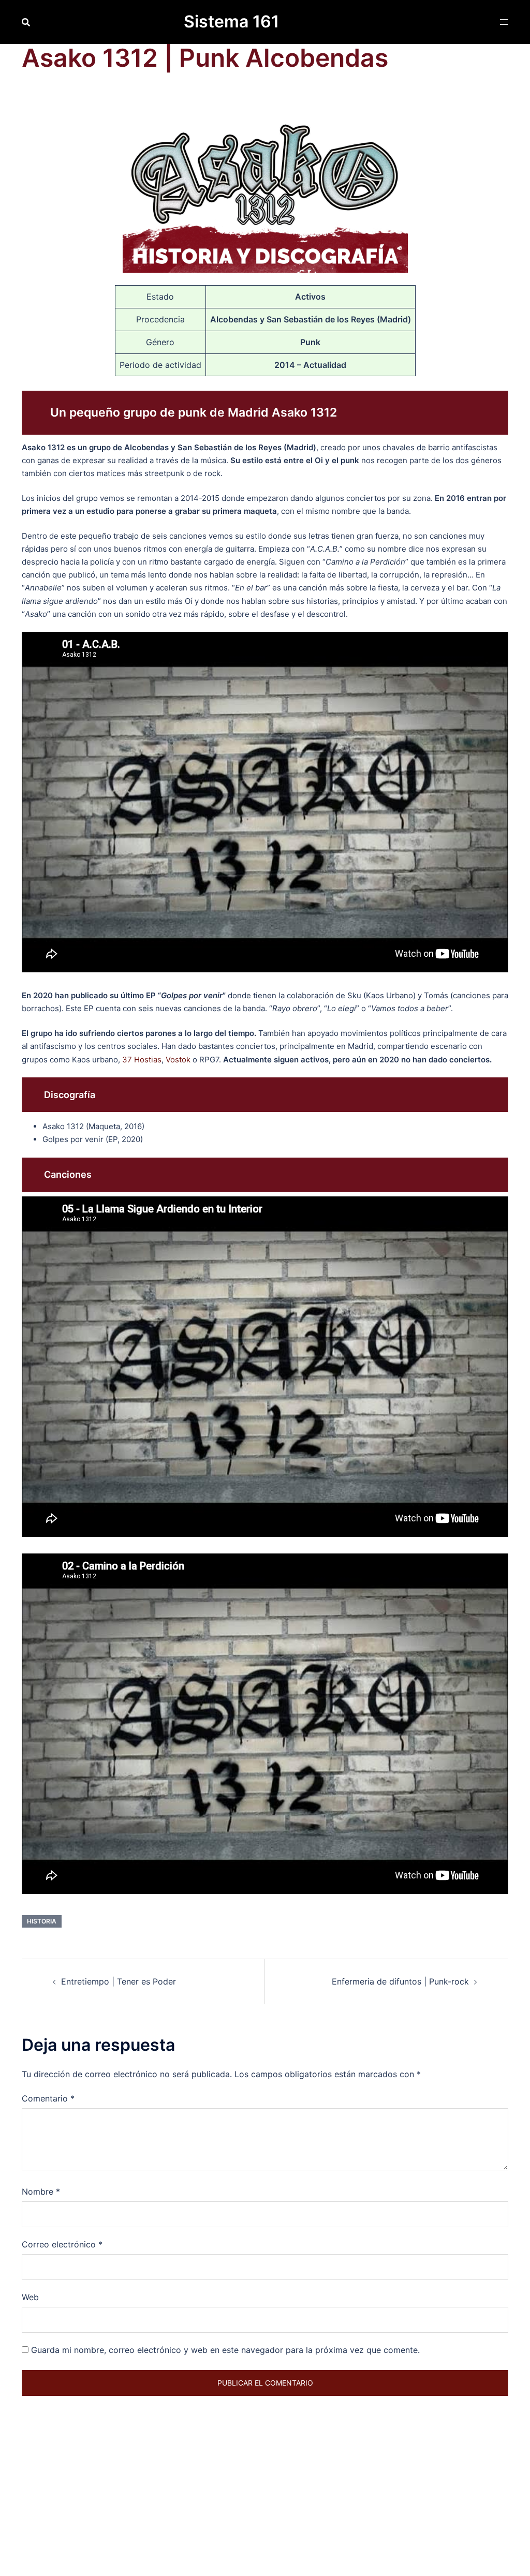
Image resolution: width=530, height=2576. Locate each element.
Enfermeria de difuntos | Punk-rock (400, 1981)
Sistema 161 (231, 21)
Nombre (41, 2192)
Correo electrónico (62, 2244)
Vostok (178, 1060)
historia (42, 1921)
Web (30, 2297)
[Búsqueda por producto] (26, 22)
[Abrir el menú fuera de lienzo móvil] (504, 22)
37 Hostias (142, 1060)
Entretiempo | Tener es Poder (119, 1981)
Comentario (48, 2098)
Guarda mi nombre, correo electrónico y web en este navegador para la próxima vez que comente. (225, 2350)
